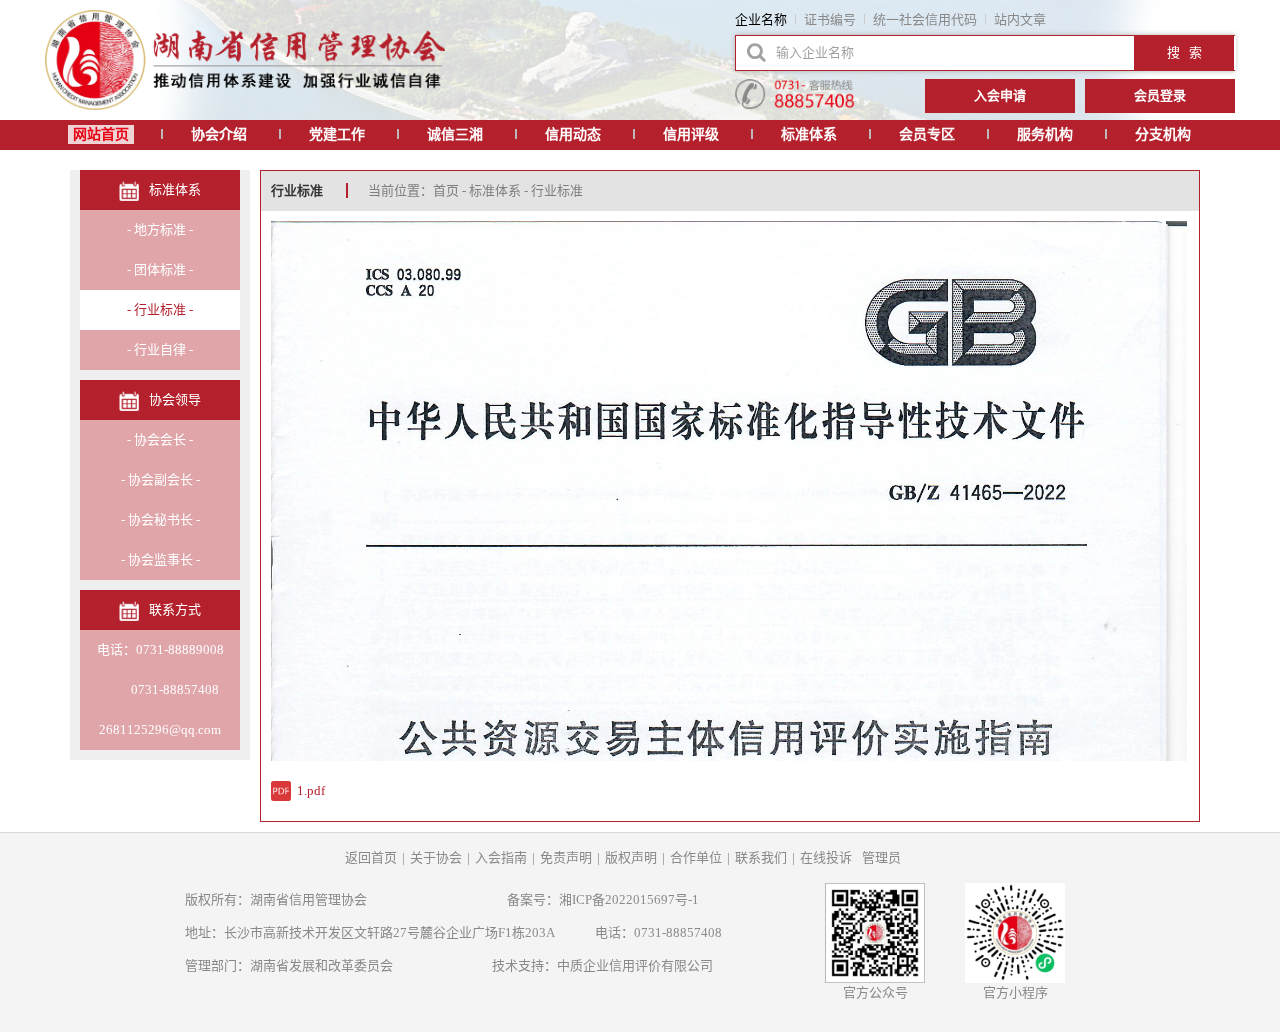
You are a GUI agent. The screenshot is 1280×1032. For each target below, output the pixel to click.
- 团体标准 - (160, 269)
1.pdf (311, 790)
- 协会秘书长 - (160, 519)
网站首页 (101, 134)
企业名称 (761, 19)
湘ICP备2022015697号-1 (629, 899)
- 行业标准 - (160, 309)
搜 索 (1184, 52)
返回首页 (371, 857)
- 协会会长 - (160, 439)
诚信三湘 (455, 134)
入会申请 (1000, 95)
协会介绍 (219, 134)
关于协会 (436, 857)
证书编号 (830, 19)
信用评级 (691, 134)
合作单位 (696, 857)
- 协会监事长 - (160, 559)
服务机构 (1045, 134)
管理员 (881, 857)
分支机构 (1163, 134)
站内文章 (1020, 19)
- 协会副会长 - (160, 479)
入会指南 (501, 857)
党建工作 (337, 134)
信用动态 (573, 134)
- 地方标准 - (160, 229)
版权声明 (631, 857)
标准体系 (809, 134)
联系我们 (761, 857)
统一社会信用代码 (925, 19)
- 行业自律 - (160, 349)
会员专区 (927, 134)
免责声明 (566, 857)
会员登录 (1160, 95)
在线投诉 (826, 857)
